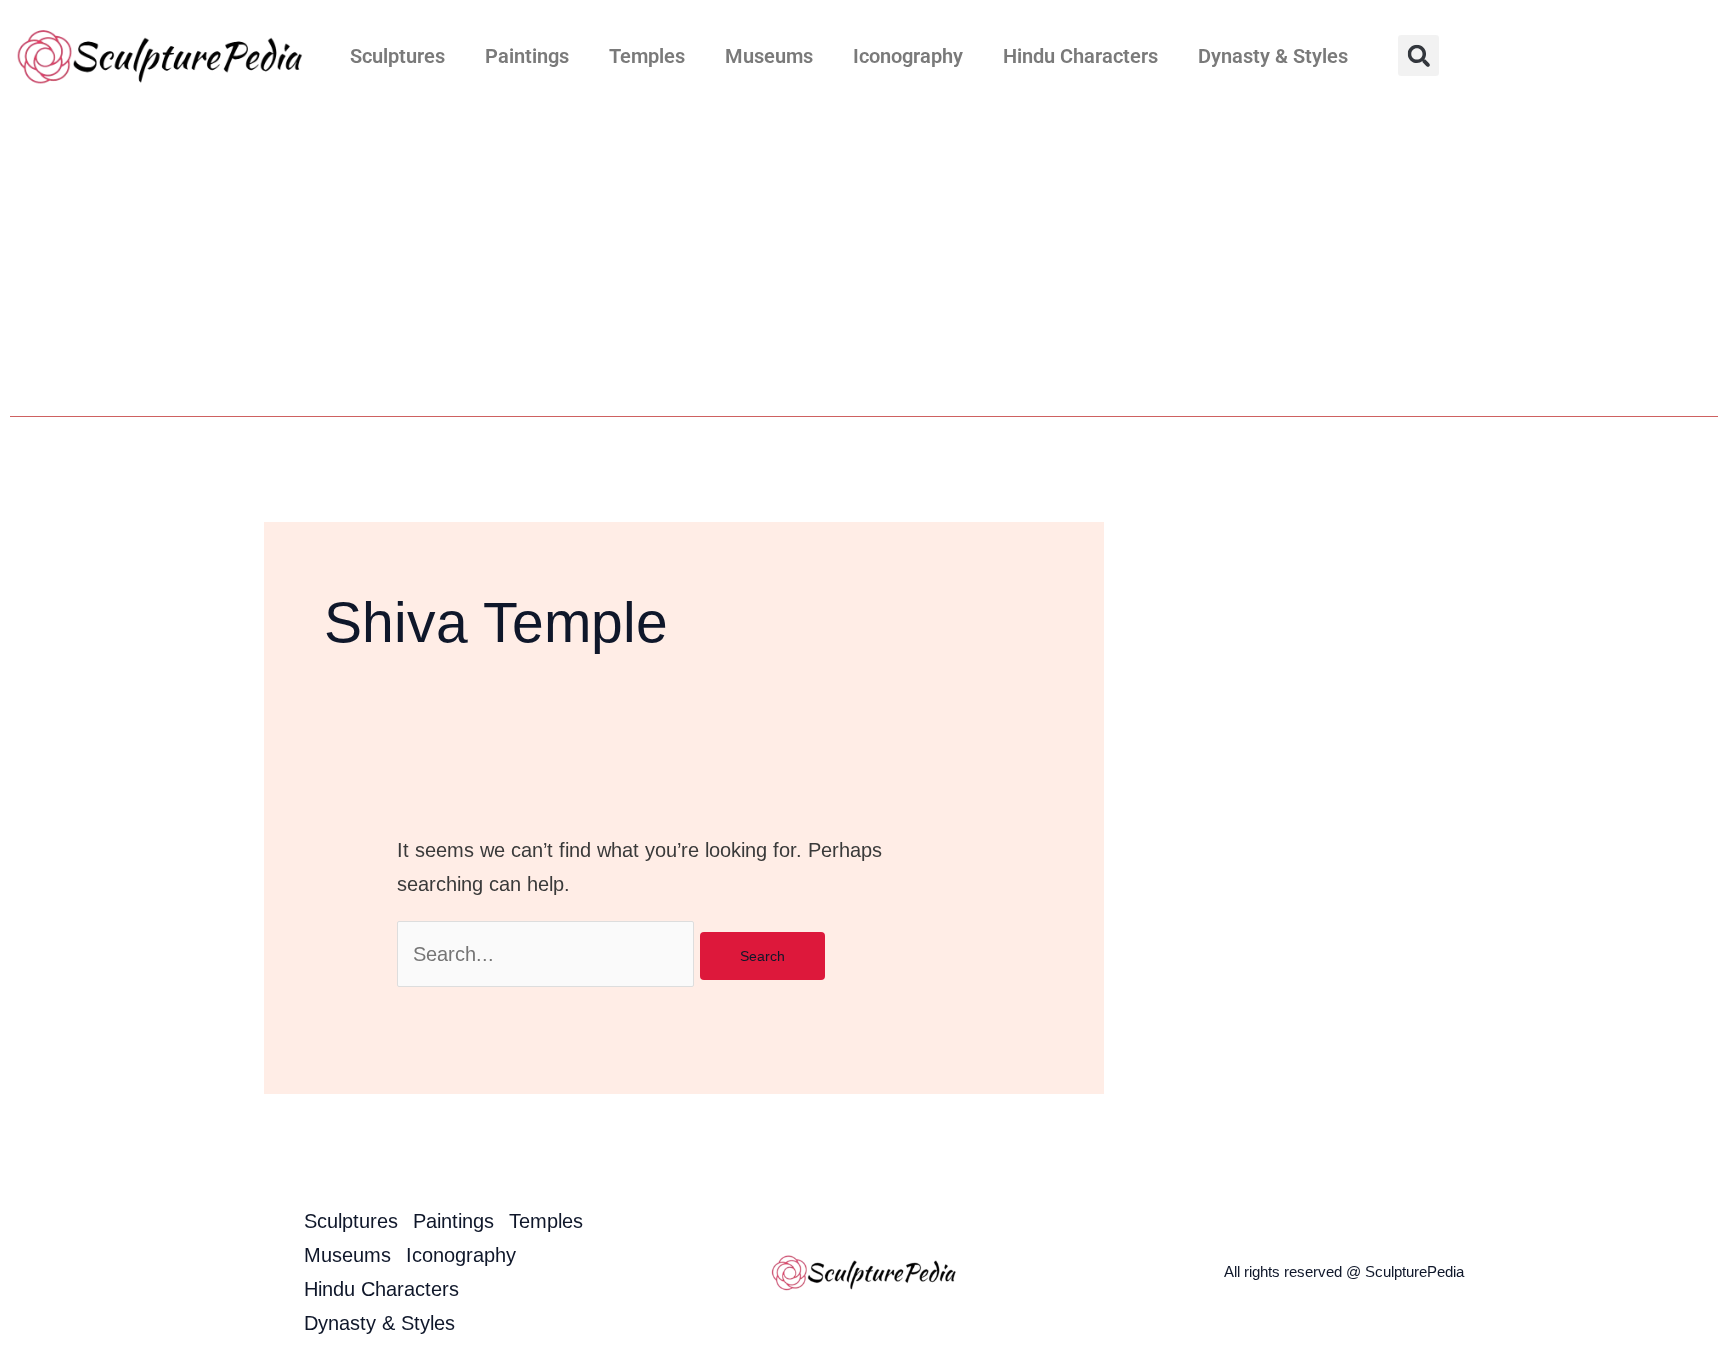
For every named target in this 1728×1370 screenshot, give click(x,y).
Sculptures (397, 56)
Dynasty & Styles (1273, 56)
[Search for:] (548, 954)
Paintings (527, 56)
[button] (1418, 55)
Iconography (908, 56)
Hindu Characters (1080, 56)
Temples (647, 56)
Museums (769, 56)
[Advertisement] (864, 261)
